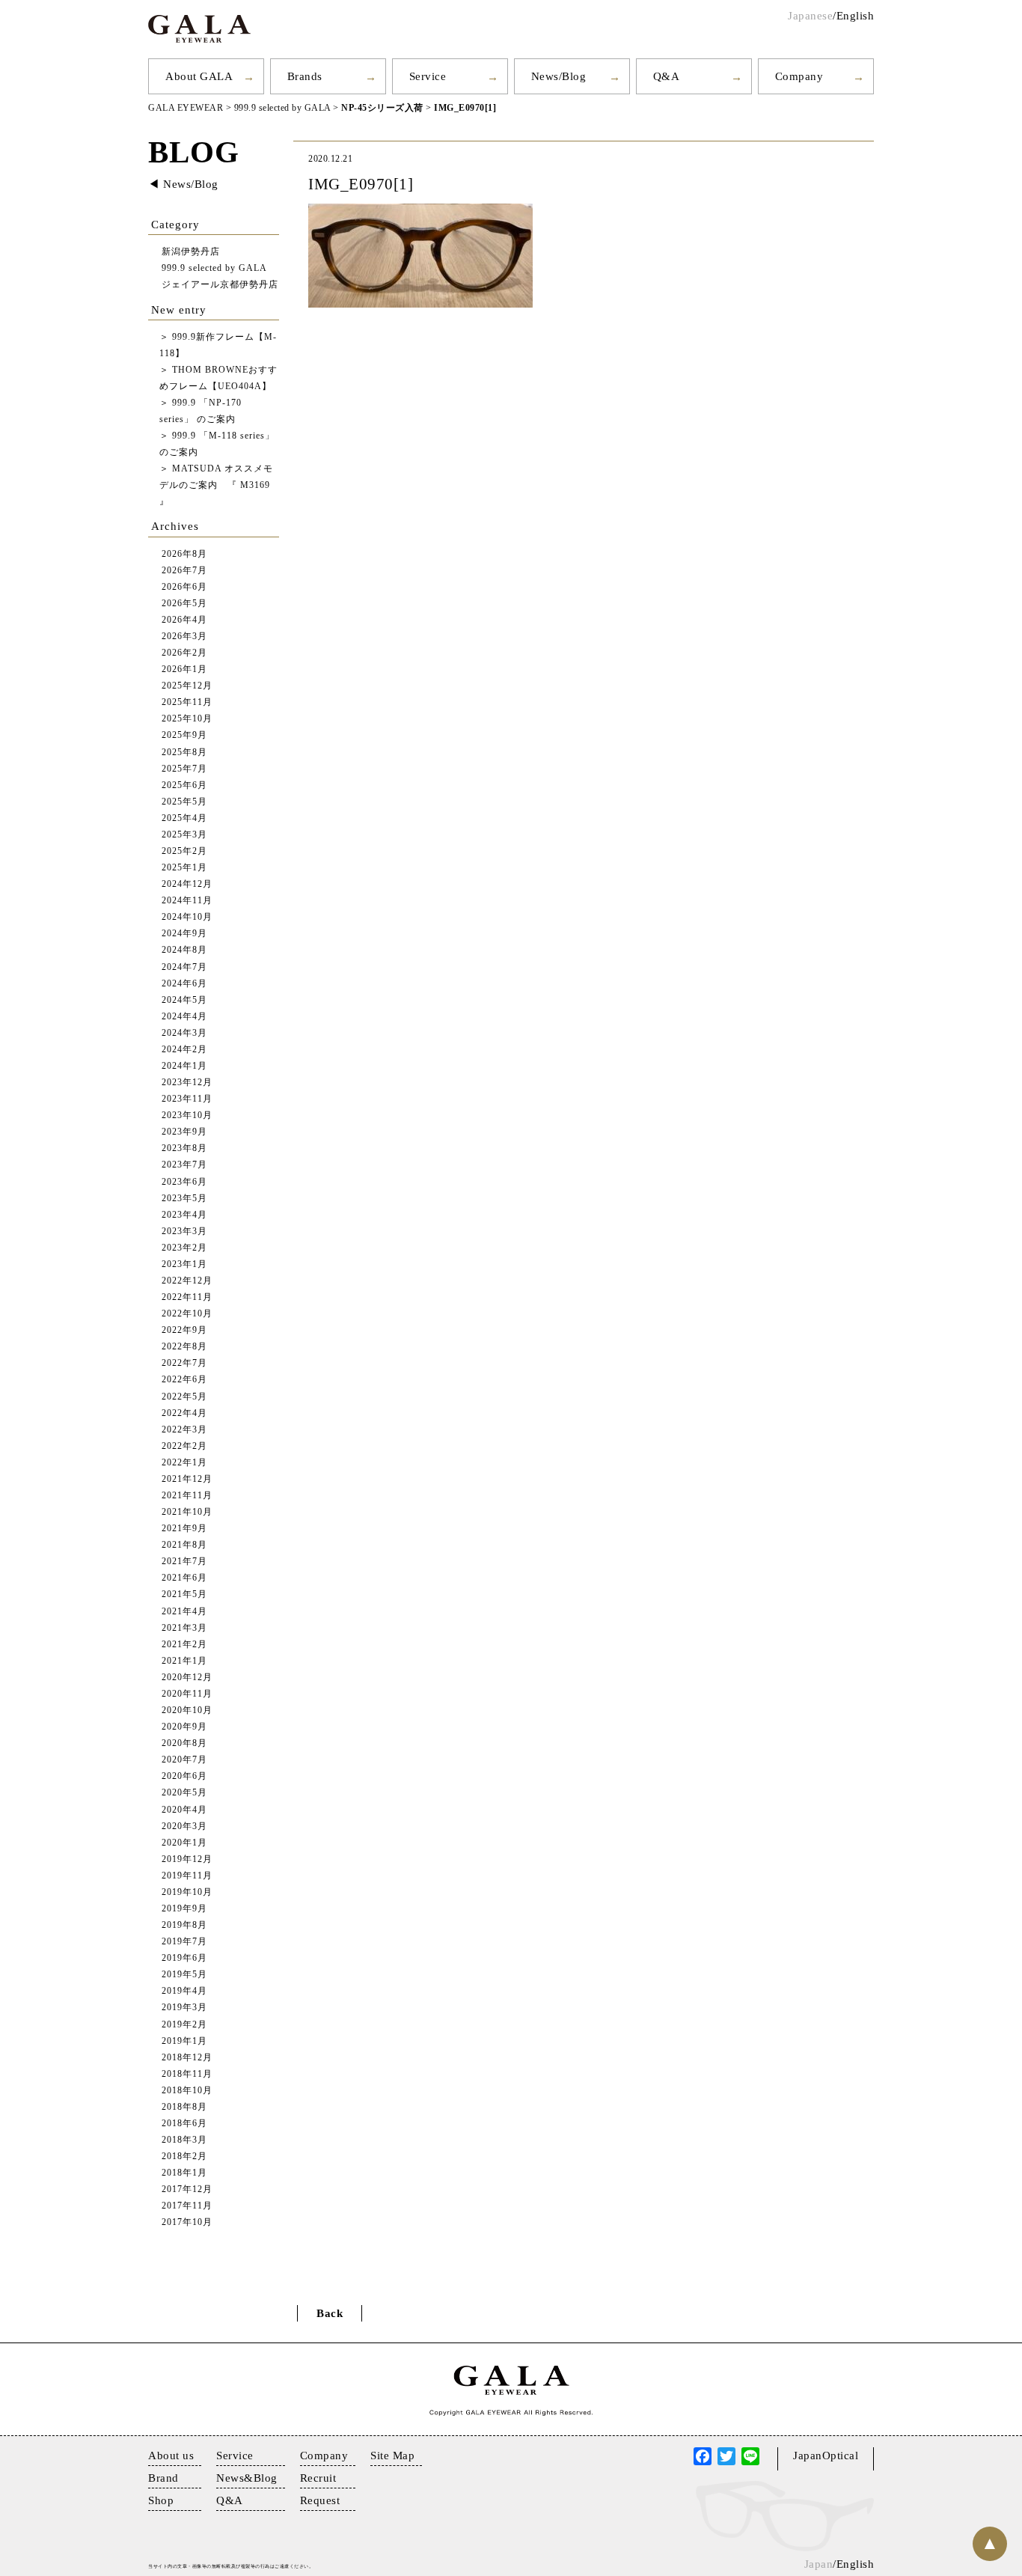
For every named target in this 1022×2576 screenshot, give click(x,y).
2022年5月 (184, 1397)
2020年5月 (184, 1793)
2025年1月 (184, 868)
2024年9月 (184, 934)
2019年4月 (184, 1991)
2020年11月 (187, 1694)
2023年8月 (184, 1148)
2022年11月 (187, 1297)
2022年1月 (184, 1463)
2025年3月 (184, 835)
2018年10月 (187, 2091)
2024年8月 (184, 950)
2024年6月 (184, 984)
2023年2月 (184, 1248)
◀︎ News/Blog (183, 184)
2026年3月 (184, 637)
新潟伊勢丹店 (191, 252)
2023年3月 (184, 1231)
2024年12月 (187, 884)
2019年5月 (184, 1975)
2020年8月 (184, 1743)
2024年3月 (184, 1033)
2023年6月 (184, 1182)
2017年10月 (187, 2222)
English (856, 16)
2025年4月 (184, 818)
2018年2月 (184, 2157)
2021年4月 (184, 1612)
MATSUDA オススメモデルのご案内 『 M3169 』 (216, 485)
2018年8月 (184, 2107)
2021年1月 (184, 1661)
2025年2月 (184, 851)
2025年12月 (187, 686)
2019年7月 (184, 1942)
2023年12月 (187, 1083)
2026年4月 (184, 620)
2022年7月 (184, 1363)
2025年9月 (184, 735)
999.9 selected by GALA (214, 268)
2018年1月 (184, 2173)
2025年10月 (187, 719)
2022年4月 (184, 1413)
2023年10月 (187, 1115)
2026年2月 (184, 653)
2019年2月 (184, 2025)
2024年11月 (187, 901)
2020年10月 (187, 1710)
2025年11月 (187, 702)
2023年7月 (184, 1165)
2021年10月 (187, 1512)
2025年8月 (184, 753)
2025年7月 (184, 769)
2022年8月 (184, 1347)
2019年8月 (184, 1925)
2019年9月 (184, 1909)
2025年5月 (184, 802)
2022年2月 (184, 1446)
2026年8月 (184, 554)
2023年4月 (184, 1215)
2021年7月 (184, 1562)
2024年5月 (184, 1000)
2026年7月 (184, 571)
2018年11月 (187, 2074)
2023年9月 (184, 1132)
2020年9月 (184, 1727)
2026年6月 (184, 587)
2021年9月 (184, 1529)
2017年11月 (187, 2206)
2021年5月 (184, 1594)
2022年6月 (184, 1380)
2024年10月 (187, 917)
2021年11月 (187, 1496)
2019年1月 (184, 2041)
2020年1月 (184, 1843)
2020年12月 (187, 1678)
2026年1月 (184, 669)
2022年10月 (187, 1314)
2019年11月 (187, 1876)
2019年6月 (184, 1958)
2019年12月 (187, 1859)
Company (799, 76)
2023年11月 (187, 1099)
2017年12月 (187, 2189)
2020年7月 (184, 1760)
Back (330, 2313)
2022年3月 (184, 1430)
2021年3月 (184, 1628)
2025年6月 (184, 785)
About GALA (199, 76)
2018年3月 (184, 2140)
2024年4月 (184, 1017)
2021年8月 (184, 1545)
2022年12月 (187, 1281)
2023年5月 (184, 1199)
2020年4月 (184, 1810)
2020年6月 (184, 1776)
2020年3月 (184, 1826)
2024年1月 (184, 1066)
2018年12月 (187, 2058)
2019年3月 (184, 2008)
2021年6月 (184, 1578)
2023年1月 (184, 1264)
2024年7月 (184, 967)
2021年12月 (187, 1479)
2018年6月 (184, 2124)
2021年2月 (184, 1645)
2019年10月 (187, 1892)
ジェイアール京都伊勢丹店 (220, 285)
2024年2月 (184, 1050)
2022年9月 (184, 1330)
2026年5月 (184, 604)
